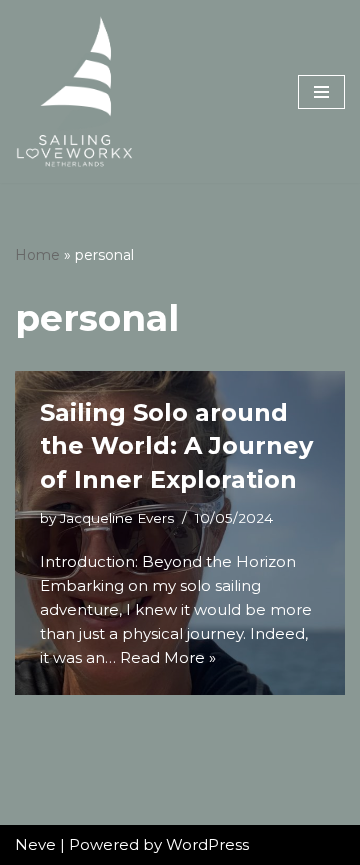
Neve (35, 844)
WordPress (207, 844)
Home (37, 255)
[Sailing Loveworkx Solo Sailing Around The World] (75, 91)
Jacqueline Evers (117, 518)
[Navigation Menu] (321, 92)
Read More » (168, 657)
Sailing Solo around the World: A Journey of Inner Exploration (176, 446)
